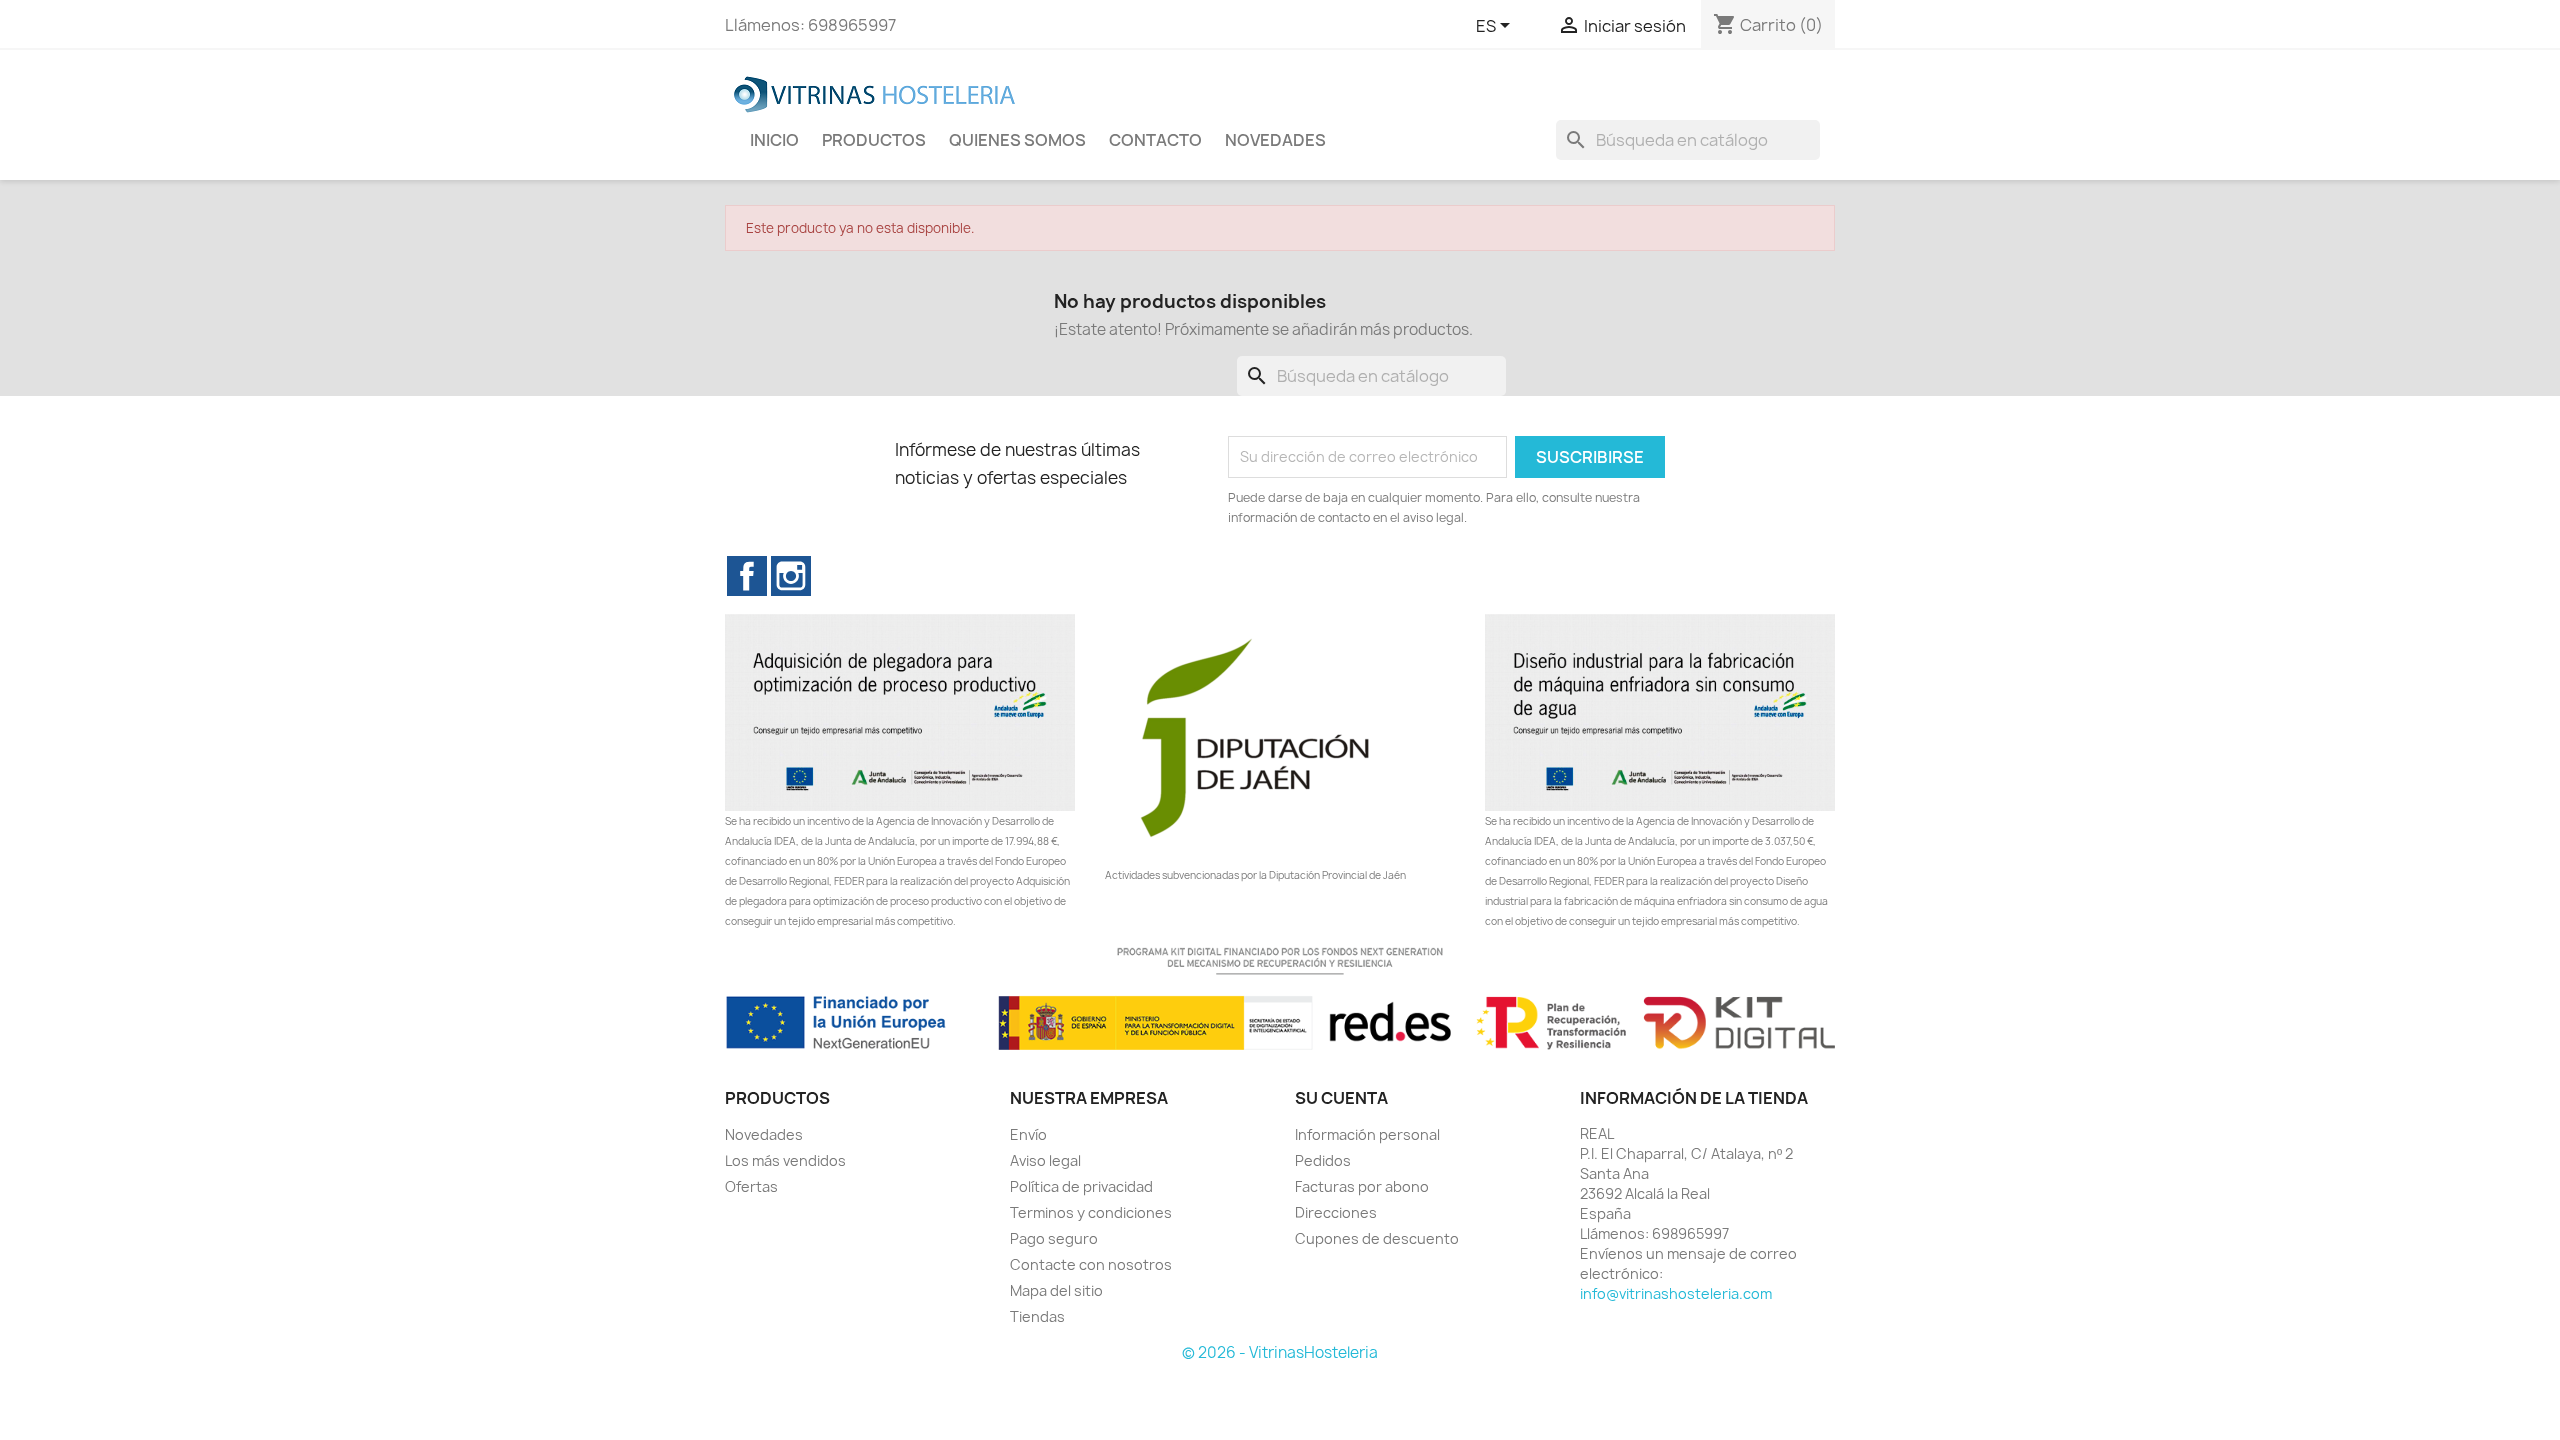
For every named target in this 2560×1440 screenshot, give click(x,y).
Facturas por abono (1362, 1186)
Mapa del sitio (1056, 1290)
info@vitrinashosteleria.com (1676, 1293)
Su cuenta (1341, 1098)
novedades (1275, 140)
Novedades (764, 1134)
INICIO (774, 140)
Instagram (791, 576)
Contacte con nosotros (1091, 1264)
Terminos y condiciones (1091, 1212)
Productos (874, 140)
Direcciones (1336, 1212)
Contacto (1155, 140)
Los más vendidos (785, 1160)
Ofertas (751, 1186)
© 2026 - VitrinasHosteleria (1280, 1352)
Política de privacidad (1081, 1186)
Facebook (747, 576)
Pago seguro (1054, 1238)
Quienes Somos (1017, 140)
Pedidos (1323, 1160)
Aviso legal (1045, 1160)
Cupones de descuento (1377, 1238)
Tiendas (1037, 1316)
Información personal (1367, 1134)
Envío (1028, 1134)
